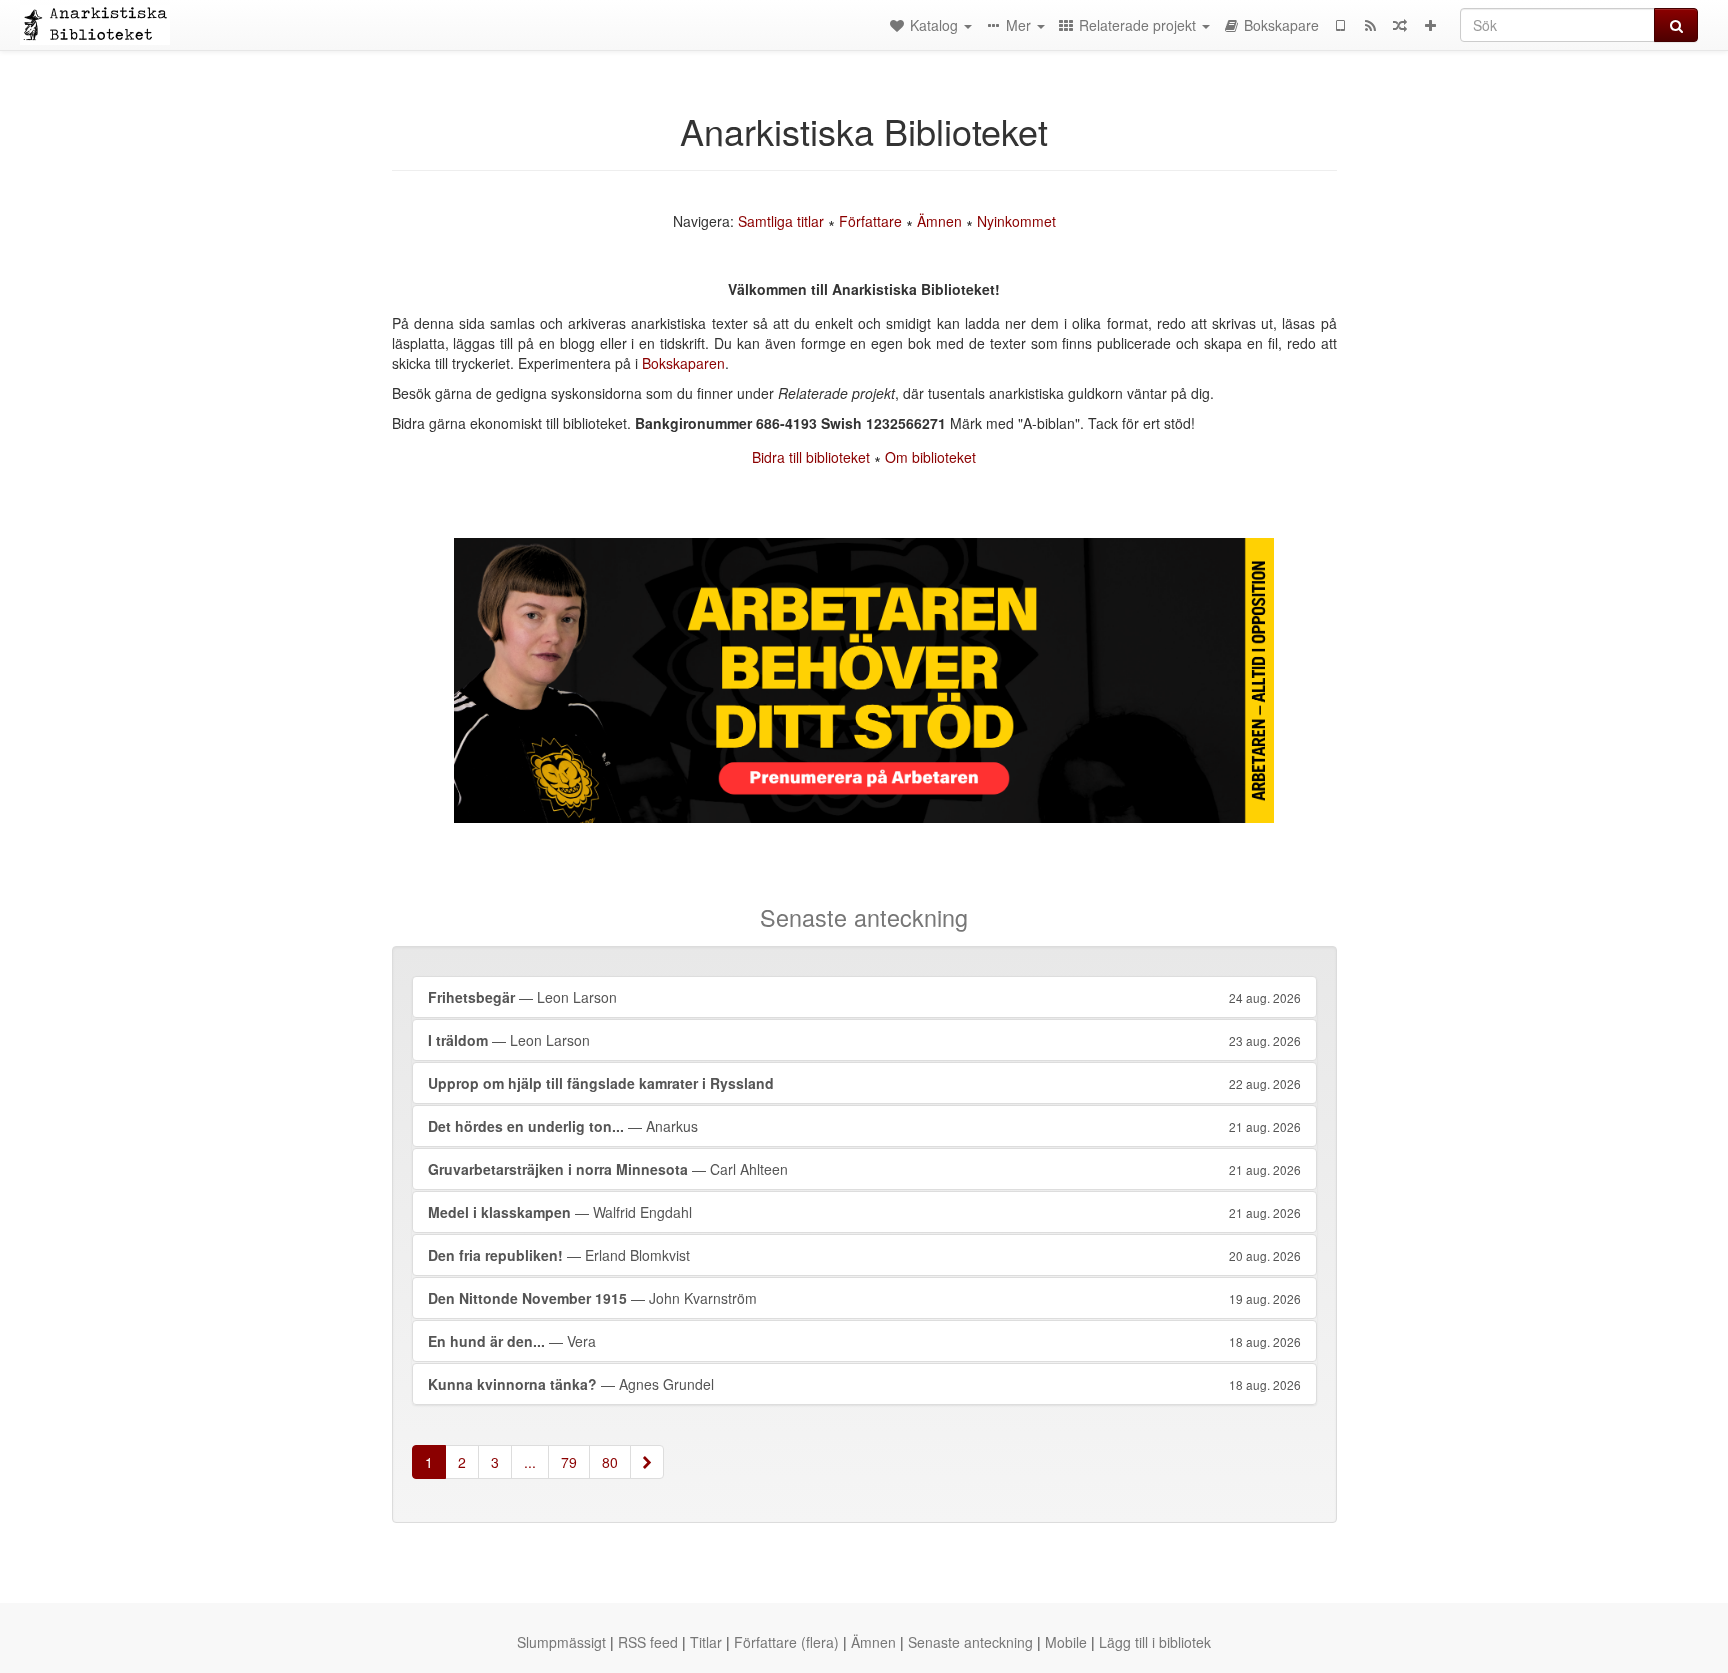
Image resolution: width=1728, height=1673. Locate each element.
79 (569, 1462)
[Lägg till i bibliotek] (1430, 25)
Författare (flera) (786, 1642)
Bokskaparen (683, 363)
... (530, 1462)
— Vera (864, 1341)
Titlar (706, 1642)
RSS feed (648, 1642)
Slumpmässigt (561, 1642)
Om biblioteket (930, 457)
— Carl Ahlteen (864, 1169)
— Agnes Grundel (864, 1384)
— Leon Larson (864, 997)
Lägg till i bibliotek (1155, 1642)
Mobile (1066, 1642)
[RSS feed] (1370, 25)
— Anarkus (864, 1126)
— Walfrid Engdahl (864, 1212)
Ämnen (939, 221)
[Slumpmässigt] (1400, 25)
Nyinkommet (1016, 221)
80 (610, 1462)
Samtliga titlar (781, 221)
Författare (870, 221)
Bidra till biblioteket (811, 457)
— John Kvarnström (864, 1298)
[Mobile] (1340, 25)
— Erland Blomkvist (864, 1255)
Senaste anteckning (970, 1642)
